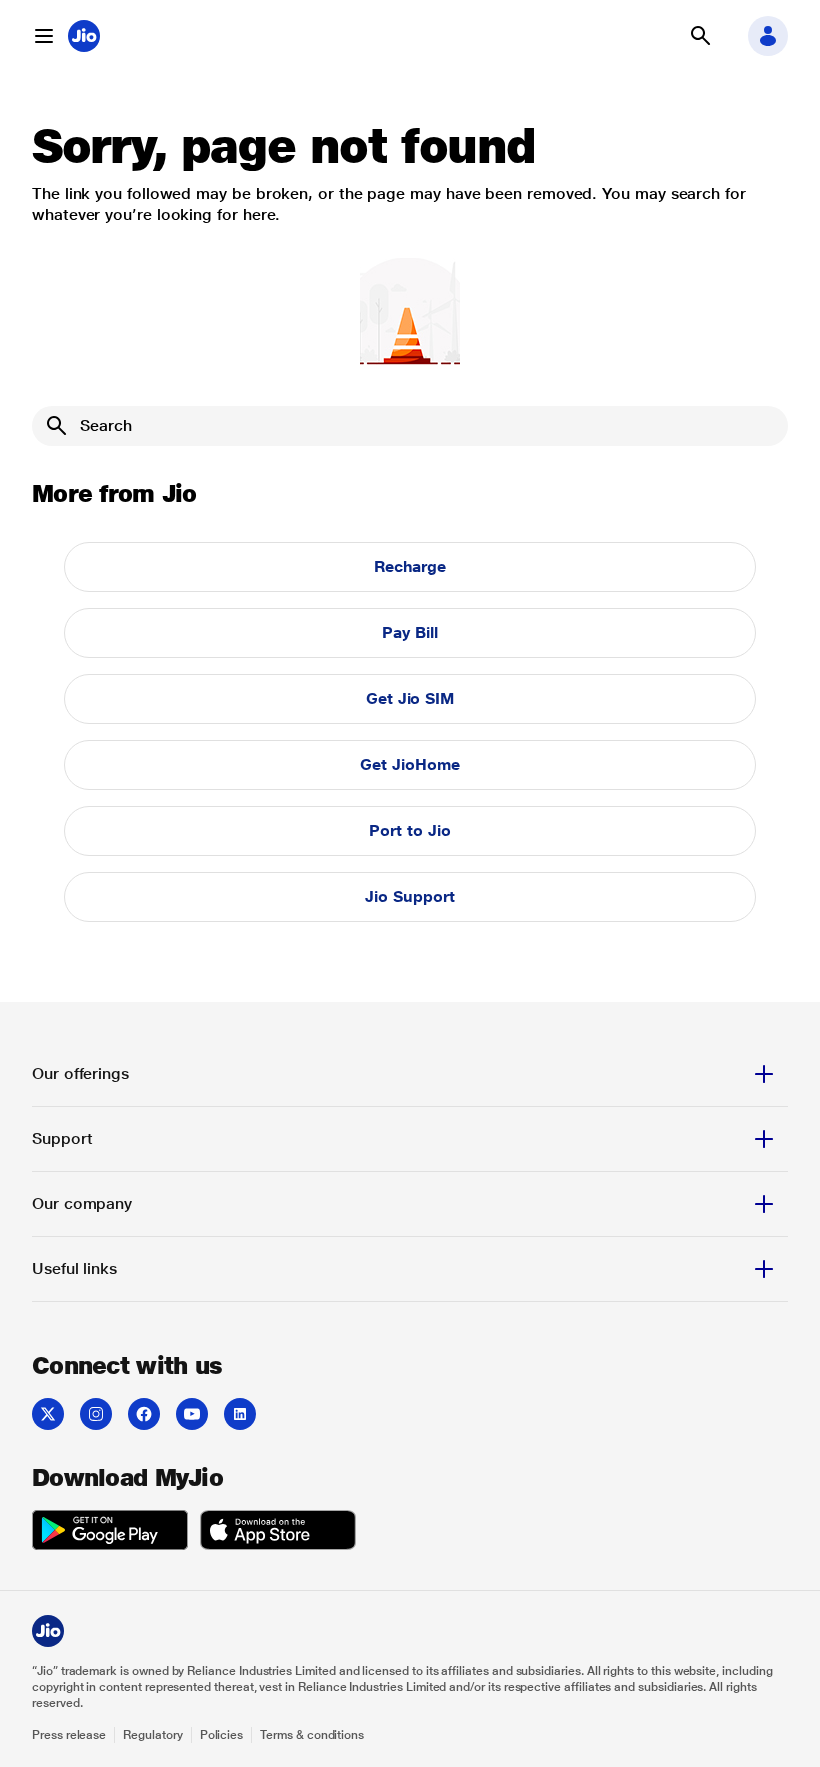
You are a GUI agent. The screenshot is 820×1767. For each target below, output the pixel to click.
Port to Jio (409, 830)
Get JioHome (409, 764)
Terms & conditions (312, 1735)
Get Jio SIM (410, 698)
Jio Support (409, 896)
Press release (69, 1735)
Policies (222, 1735)
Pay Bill (409, 632)
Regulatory (152, 1735)
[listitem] (48, 1414)
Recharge (410, 566)
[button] (44, 36)
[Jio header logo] (84, 36)
